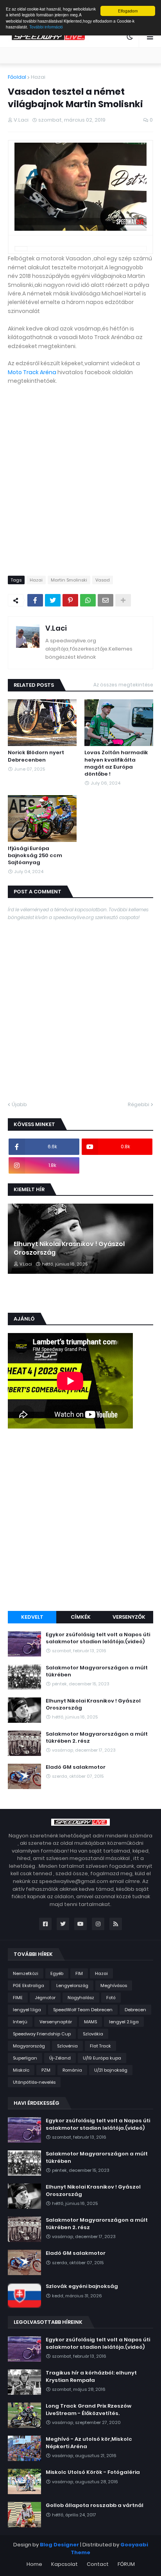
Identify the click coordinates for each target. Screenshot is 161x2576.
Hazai (38, 77)
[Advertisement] (80, 1521)
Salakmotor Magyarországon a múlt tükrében (97, 1671)
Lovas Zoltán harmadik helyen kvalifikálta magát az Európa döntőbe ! (116, 763)
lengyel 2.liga (124, 2022)
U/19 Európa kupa (102, 2058)
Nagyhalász (81, 1998)
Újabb (19, 1104)
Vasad (103, 580)
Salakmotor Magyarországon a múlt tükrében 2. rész (97, 1738)
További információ (46, 27)
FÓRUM (126, 2564)
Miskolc (21, 2070)
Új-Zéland (60, 2058)
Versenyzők (129, 1617)
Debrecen (135, 2010)
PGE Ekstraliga (29, 1985)
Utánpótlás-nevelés (34, 2082)
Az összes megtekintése (123, 685)
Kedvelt (32, 1617)
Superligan (25, 2058)
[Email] (106, 600)
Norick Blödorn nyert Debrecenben (36, 756)
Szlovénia (67, 2046)
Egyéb (57, 1973)
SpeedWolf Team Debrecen (83, 2010)
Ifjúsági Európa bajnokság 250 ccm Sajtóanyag (35, 856)
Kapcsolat (64, 2564)
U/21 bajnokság (111, 2070)
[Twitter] (53, 600)
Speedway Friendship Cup (42, 2034)
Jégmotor (45, 1998)
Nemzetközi (26, 1973)
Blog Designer (59, 2545)
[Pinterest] (70, 600)
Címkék (81, 1617)
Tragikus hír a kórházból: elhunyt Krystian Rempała (91, 2376)
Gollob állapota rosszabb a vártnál (95, 2505)
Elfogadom (128, 11)
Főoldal (17, 77)
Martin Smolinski (69, 580)
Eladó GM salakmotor (76, 1767)
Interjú (20, 2022)
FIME (18, 1998)
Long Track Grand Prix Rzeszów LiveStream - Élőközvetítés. (89, 2410)
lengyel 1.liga (27, 2010)
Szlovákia (93, 2034)
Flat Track (100, 2046)
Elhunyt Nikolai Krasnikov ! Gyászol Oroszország (69, 1248)
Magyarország (29, 2046)
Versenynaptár (56, 2022)
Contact (98, 2564)
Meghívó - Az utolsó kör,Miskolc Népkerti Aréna (89, 2443)
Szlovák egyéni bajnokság (82, 2286)
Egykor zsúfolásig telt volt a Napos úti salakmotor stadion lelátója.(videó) (98, 1638)
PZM (46, 2070)
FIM (79, 1973)
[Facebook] (35, 600)
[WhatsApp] (88, 600)
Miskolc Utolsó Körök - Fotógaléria (93, 2472)
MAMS (90, 2022)
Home (34, 2564)
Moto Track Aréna (32, 372)
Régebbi (139, 1104)
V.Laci (56, 628)
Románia (72, 2070)
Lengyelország (72, 1985)
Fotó (111, 1998)
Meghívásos (114, 1985)
